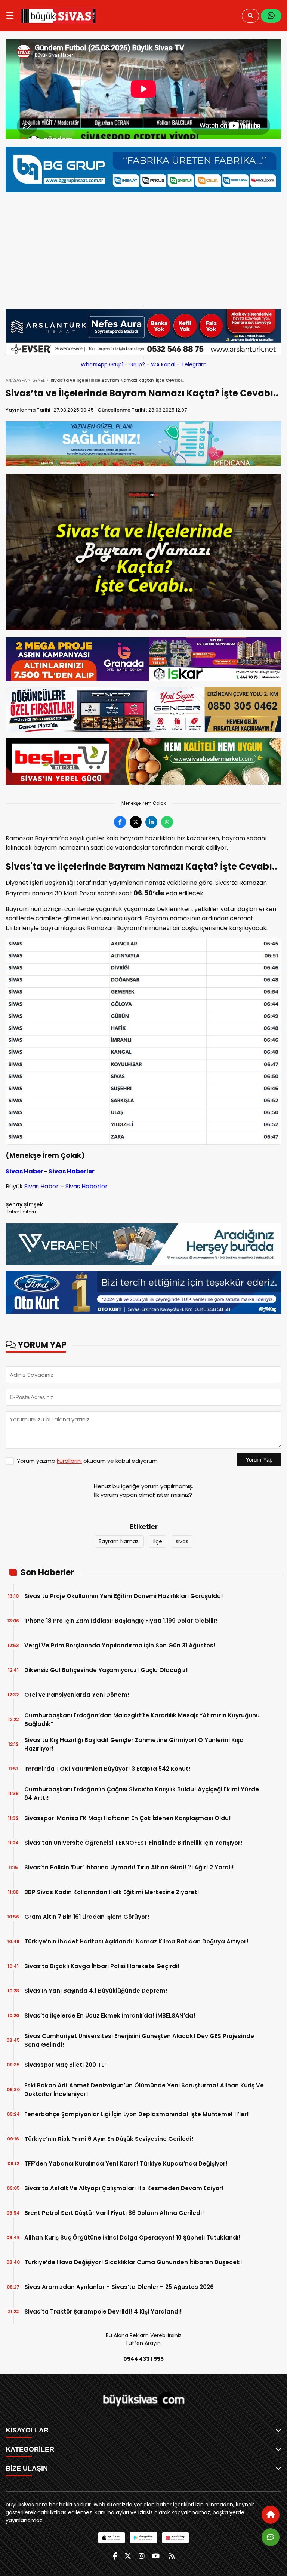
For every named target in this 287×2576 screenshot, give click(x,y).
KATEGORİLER (30, 2449)
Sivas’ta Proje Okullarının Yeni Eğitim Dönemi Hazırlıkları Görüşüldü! (124, 1596)
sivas (182, 1541)
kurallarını (69, 1461)
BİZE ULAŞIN (27, 2468)
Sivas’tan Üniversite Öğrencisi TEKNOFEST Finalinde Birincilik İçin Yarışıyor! (133, 1843)
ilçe (158, 1541)
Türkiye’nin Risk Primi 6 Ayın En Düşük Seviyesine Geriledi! (109, 2139)
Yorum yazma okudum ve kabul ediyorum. (88, 1461)
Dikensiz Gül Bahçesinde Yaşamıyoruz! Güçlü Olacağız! (106, 1670)
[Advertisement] (143, 247)
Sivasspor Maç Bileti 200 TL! (65, 2065)
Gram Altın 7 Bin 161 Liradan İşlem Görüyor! (87, 1917)
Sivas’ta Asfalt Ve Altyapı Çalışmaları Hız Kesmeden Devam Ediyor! (124, 2188)
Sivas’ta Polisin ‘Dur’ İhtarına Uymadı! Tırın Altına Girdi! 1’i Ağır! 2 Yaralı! (129, 1867)
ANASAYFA (16, 380)
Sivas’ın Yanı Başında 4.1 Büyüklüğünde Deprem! (96, 1991)
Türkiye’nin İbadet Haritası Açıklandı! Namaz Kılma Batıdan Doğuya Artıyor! (136, 1941)
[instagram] (142, 2556)
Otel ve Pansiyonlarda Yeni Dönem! (77, 1695)
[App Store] (112, 2538)
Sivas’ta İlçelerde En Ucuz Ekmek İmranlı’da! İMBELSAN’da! (110, 2015)
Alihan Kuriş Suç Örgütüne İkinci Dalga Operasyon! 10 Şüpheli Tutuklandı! (132, 2238)
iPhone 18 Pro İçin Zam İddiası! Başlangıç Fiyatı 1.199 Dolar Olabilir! (121, 1621)
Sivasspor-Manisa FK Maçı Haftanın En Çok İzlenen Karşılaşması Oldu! (128, 1818)
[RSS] (172, 2556)
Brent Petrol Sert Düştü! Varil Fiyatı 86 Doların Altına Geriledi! (114, 2213)
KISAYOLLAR (27, 2430)
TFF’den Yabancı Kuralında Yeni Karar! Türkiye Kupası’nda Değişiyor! (126, 2163)
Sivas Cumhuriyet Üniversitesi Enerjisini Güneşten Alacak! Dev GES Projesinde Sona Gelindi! (139, 2040)
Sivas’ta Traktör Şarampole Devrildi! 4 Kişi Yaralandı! (103, 2312)
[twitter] (128, 2556)
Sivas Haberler (72, 1171)
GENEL (38, 380)
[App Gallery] (175, 2538)
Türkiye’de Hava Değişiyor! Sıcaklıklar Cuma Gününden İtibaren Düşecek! (133, 2262)
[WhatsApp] (271, 16)
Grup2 (137, 364)
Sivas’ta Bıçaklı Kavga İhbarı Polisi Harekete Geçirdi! (102, 1966)
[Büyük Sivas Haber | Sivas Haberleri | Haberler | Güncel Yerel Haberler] (58, 16)
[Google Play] (143, 2538)
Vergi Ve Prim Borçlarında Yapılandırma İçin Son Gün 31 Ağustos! (120, 1645)
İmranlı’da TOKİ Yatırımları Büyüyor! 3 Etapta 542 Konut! (107, 1769)
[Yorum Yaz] (271, 2537)
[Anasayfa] (271, 2515)
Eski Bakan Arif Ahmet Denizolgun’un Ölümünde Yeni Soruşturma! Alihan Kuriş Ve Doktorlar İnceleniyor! (144, 2090)
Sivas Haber (24, 1171)
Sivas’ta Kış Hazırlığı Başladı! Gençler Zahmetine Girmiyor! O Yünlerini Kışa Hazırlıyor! (134, 1744)
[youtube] (156, 2556)
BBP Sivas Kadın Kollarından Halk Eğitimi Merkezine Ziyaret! (112, 1892)
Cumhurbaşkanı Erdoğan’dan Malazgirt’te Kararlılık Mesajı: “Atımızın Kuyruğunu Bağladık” (142, 1720)
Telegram (194, 364)
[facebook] (115, 2556)
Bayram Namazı (119, 1541)
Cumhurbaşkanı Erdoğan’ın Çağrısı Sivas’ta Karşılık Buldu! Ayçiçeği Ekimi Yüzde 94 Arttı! (142, 1794)
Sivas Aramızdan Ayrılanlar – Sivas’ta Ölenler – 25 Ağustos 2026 (119, 2287)
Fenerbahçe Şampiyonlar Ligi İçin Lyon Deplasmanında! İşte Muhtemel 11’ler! (137, 2114)
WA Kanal (163, 364)
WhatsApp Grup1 (102, 364)
